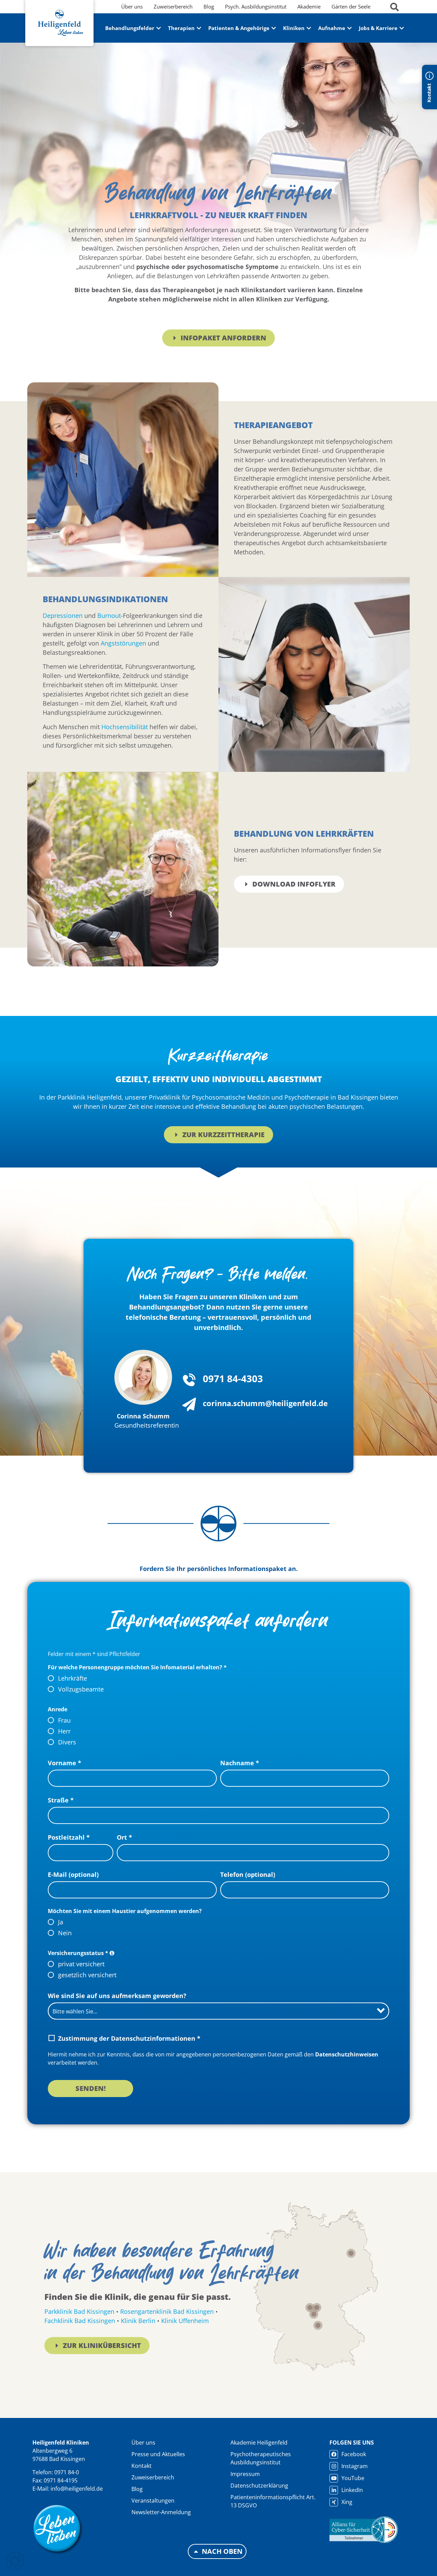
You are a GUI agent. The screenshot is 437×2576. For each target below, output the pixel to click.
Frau (64, 1720)
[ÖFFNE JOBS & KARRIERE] (402, 28)
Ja (61, 1922)
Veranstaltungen (153, 2501)
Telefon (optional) (248, 1874)
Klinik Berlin (138, 2321)
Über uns (143, 2443)
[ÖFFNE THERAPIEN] (199, 28)
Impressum (245, 2474)
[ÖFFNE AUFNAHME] (349, 28)
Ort (124, 1837)
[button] (15, 2561)
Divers (67, 1742)
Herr (64, 1731)
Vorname (65, 1763)
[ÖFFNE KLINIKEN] (309, 28)
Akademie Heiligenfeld (259, 2443)
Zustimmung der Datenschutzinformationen (129, 2038)
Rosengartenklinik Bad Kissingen (168, 2311)
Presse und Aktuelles (158, 2454)
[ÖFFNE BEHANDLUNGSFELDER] (159, 28)
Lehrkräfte (73, 1678)
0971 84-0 (67, 2472)
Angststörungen (123, 643)
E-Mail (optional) (73, 1874)
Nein (65, 1933)
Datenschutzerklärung (259, 2486)
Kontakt (142, 2466)
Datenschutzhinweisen (347, 2054)
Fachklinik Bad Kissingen (80, 2321)
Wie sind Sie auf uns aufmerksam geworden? (117, 1996)
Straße (61, 1800)
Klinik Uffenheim (185, 2321)
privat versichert (81, 1964)
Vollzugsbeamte (81, 1689)
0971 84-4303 (233, 1378)
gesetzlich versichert (87, 1975)
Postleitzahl (69, 1837)
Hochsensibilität (125, 727)
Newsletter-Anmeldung (161, 2512)
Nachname (240, 1763)
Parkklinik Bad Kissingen (80, 2311)
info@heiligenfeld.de (77, 2489)
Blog (137, 2489)
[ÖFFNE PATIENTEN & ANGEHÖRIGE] (274, 28)
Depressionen (63, 615)
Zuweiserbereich (153, 2477)
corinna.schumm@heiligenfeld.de (265, 1403)
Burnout (109, 615)
